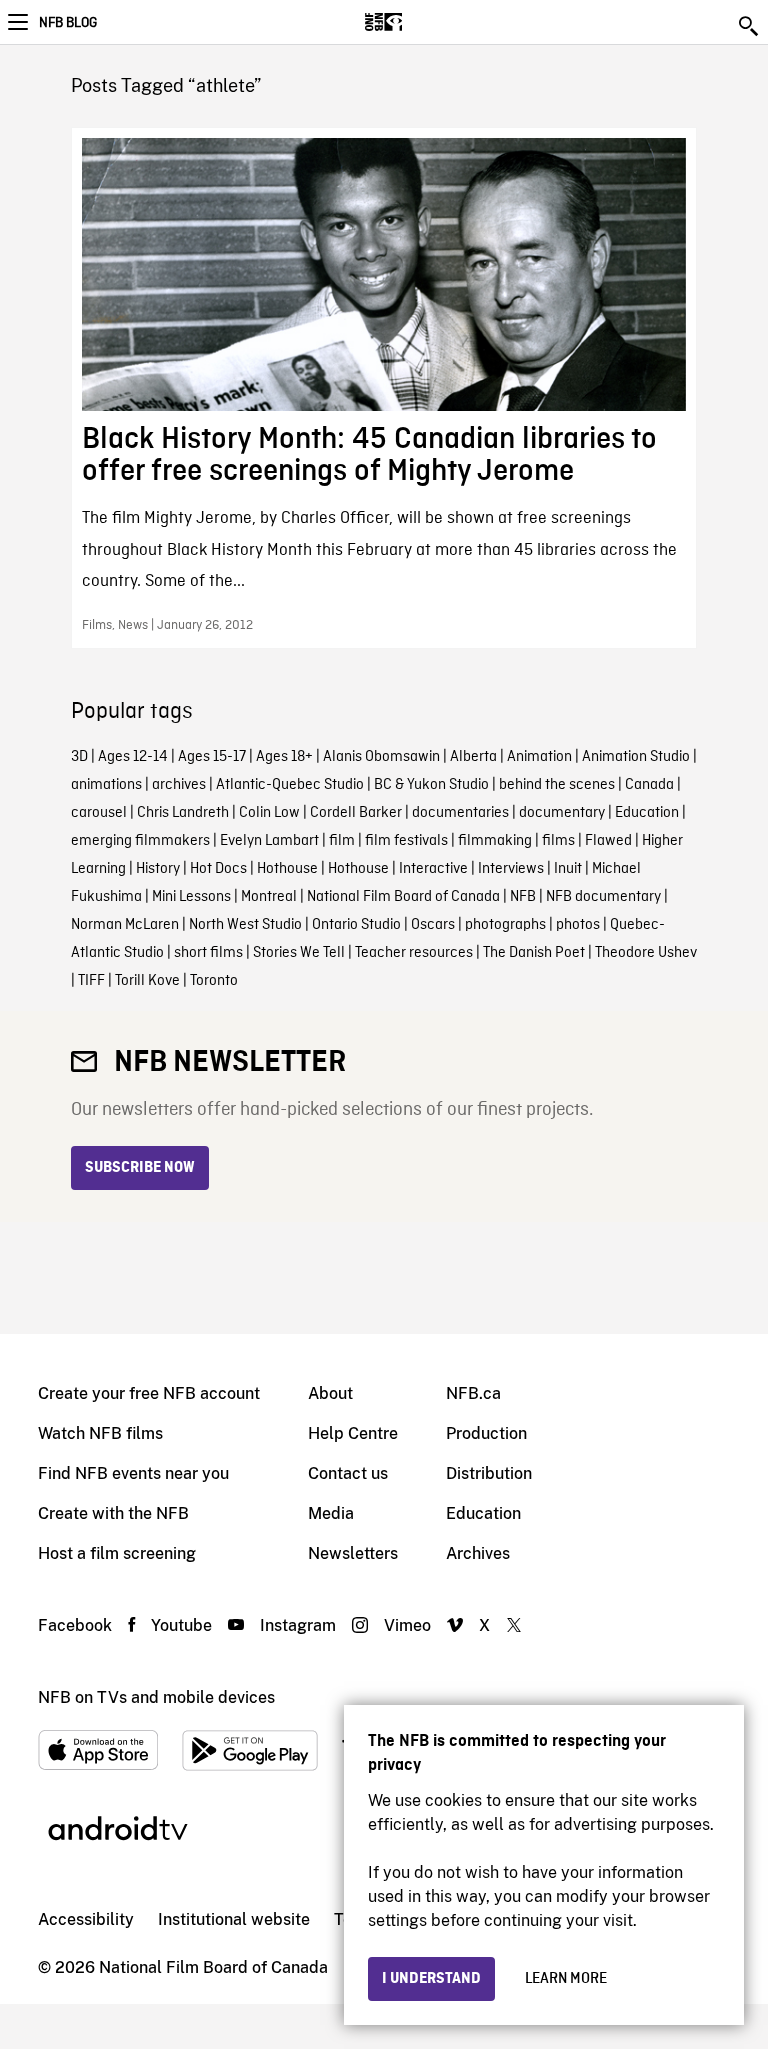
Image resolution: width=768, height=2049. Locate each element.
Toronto (214, 981)
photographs (505, 925)
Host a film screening (117, 1553)
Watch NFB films (100, 1433)
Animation (539, 757)
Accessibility (86, 1919)
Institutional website (234, 1919)
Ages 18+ (284, 757)
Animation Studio (636, 757)
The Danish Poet (534, 953)
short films (208, 953)
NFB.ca (473, 1393)
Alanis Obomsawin (381, 757)
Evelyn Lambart (269, 841)
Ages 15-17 (212, 757)
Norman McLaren (125, 925)
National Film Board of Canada (403, 897)
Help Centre (353, 1433)
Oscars (433, 925)
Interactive (433, 869)
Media (331, 1513)
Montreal (269, 897)
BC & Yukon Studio (431, 785)
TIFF (91, 981)
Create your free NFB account (149, 1393)
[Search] (750, 26)
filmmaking (495, 841)
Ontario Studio (356, 925)
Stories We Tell (299, 953)
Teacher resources (414, 953)
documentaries (460, 813)
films (558, 841)
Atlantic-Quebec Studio (290, 785)
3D (79, 757)
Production (486, 1433)
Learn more (566, 1979)
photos (578, 925)
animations (106, 785)
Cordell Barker (356, 813)
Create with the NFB (113, 1513)
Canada (649, 785)
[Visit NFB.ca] (418, 22)
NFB (523, 897)
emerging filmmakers (140, 841)
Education (647, 813)
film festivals (406, 841)
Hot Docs (218, 869)
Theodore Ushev (646, 953)
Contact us (348, 1473)
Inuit (568, 869)
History (158, 869)
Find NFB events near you (133, 1473)
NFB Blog (68, 23)
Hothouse (287, 869)
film (342, 841)
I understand (431, 1979)
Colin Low (269, 813)
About (330, 1393)
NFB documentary (603, 897)
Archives (478, 1553)
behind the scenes (557, 785)
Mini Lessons (191, 897)
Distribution (489, 1473)
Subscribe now (140, 1168)
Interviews (511, 869)
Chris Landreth (183, 813)
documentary (562, 813)
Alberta (473, 757)
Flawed (608, 841)
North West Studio (245, 925)
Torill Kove (147, 981)
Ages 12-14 (133, 757)
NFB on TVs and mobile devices (156, 1697)
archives (179, 785)
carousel (99, 813)
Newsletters (353, 1553)
